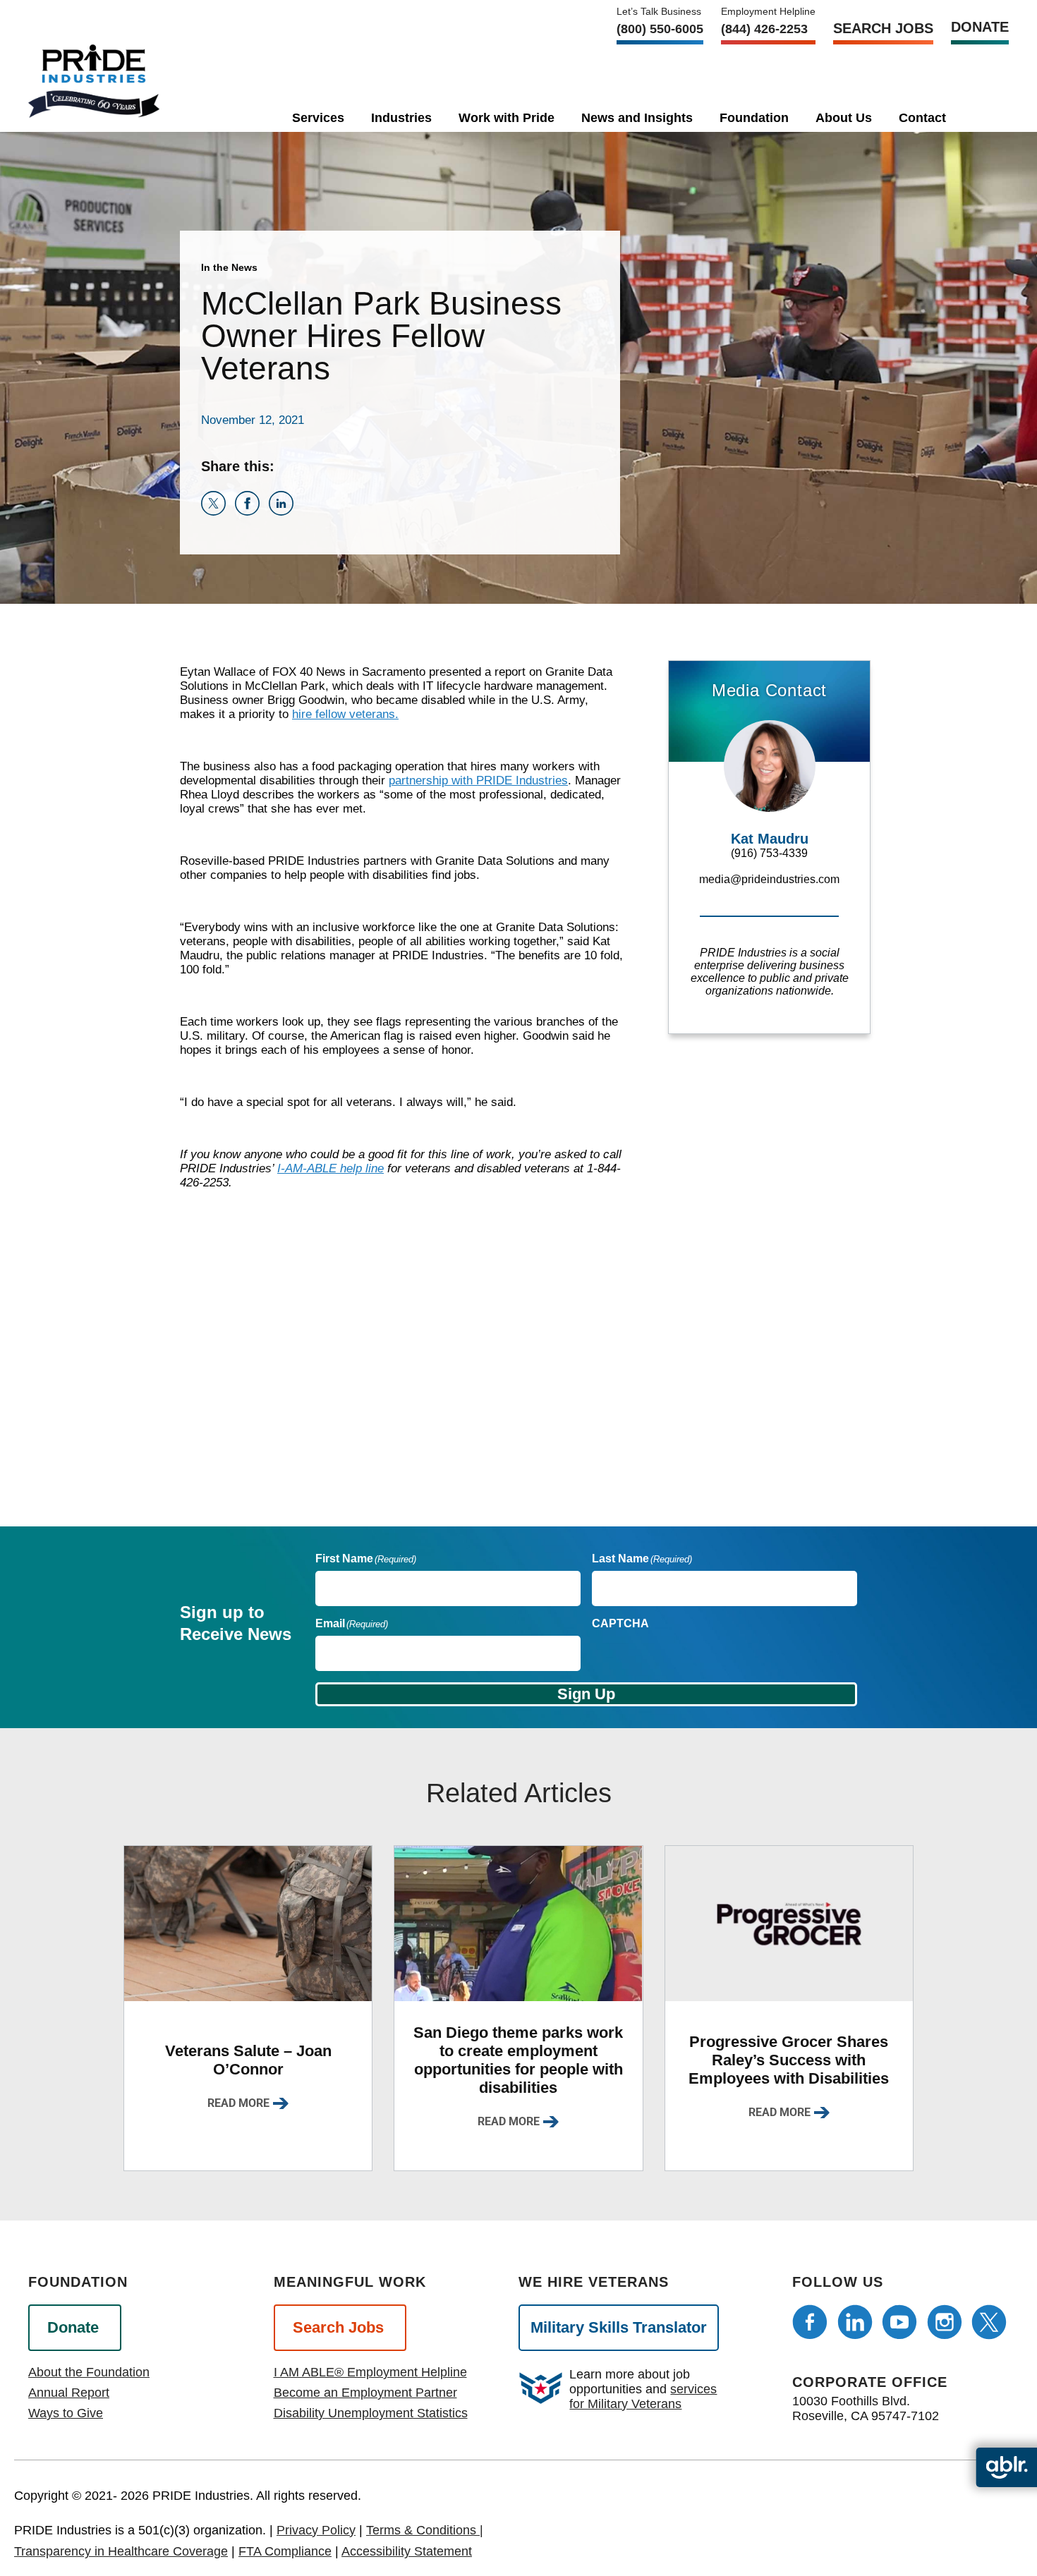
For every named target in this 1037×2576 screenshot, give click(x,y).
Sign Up (586, 1694)
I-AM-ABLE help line (330, 1168)
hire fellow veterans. (345, 714)
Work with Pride (507, 118)
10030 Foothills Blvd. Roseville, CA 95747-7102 (866, 2408)
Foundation (754, 118)
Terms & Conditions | (425, 2530)
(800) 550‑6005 (660, 29)
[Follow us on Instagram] (945, 2322)
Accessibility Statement (407, 2551)
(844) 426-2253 (764, 29)
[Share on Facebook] (252, 512)
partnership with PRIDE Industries (478, 780)
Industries (401, 118)
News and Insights (637, 118)
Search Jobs (883, 28)
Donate (980, 27)
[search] (981, 115)
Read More (238, 2103)
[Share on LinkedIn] (284, 512)
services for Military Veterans (643, 2396)
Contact (922, 118)
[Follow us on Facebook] (810, 2322)
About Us (844, 118)
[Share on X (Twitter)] (218, 512)
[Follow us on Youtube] (899, 2322)
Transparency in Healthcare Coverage (121, 2551)
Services (318, 118)
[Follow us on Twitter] (989, 2322)
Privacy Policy (316, 2530)
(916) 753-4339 (769, 853)
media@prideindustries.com (769, 879)
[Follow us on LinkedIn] (855, 2322)
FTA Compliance (285, 2551)
